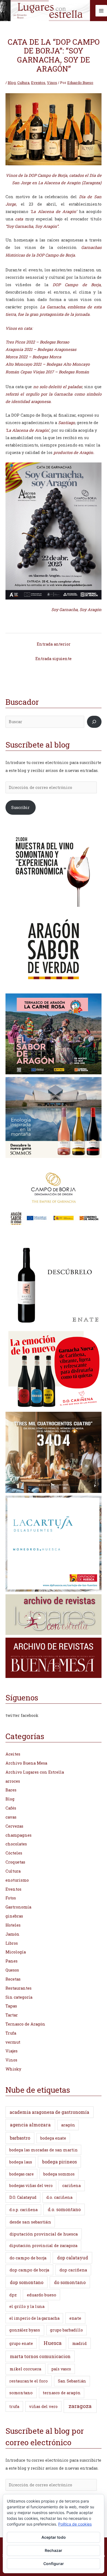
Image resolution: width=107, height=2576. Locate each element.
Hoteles (13, 1925)
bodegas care (22, 2174)
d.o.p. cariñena (23, 2210)
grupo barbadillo (66, 2330)
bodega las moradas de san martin (43, 2150)
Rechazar (54, 2550)
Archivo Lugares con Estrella (35, 1772)
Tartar (12, 2015)
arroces (13, 1781)
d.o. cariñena (59, 2197)
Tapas (11, 2006)
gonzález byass (25, 2330)
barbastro (20, 2138)
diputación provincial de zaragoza (43, 2246)
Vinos (52, 83)
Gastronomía (18, 1907)
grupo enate (21, 2343)
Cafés (11, 1808)
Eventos (38, 83)
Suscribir (20, 807)
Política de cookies (75, 2524)
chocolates (16, 1844)
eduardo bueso (42, 2295)
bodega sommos (59, 2174)
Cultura (23, 83)
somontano (21, 2393)
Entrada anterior (54, 644)
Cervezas (14, 1826)
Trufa (11, 2033)
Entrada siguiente (54, 659)
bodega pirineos (60, 2162)
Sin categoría (19, 1997)
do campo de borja (28, 2258)
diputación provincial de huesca (44, 2234)
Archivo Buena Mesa (26, 1763)
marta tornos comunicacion (40, 2356)
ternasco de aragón (62, 2393)
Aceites (13, 1754)
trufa (14, 2406)
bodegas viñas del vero (31, 2186)
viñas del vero (43, 2406)
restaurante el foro (29, 2381)
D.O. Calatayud (23, 2197)
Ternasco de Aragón (25, 2024)
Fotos (11, 1898)
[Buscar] (94, 722)
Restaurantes (19, 1988)
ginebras (14, 1916)
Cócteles (14, 1853)
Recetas (13, 1979)
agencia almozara (30, 2125)
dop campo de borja (29, 2270)
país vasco (61, 2369)
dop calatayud (73, 2258)
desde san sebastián (30, 2222)
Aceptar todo (54, 2537)
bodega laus (21, 2162)
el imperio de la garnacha (34, 2318)
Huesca (53, 2343)
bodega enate (53, 2138)
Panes (12, 1961)
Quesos (12, 1970)
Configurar (54, 2564)
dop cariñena (73, 2270)
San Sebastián (72, 2381)
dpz (13, 2295)
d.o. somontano (64, 2209)
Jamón (12, 1934)
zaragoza (80, 2406)
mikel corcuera (26, 2369)
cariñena (71, 2186)
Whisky (13, 2069)
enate (75, 2318)
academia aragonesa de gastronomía (49, 2112)
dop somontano (27, 2282)
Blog (12, 83)
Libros (12, 1943)
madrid (79, 2343)
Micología (16, 1952)
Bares (11, 1790)
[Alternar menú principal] (101, 11)
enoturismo (17, 1880)
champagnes (19, 1835)
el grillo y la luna (27, 2306)
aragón (68, 2125)
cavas (11, 1817)
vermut (13, 2042)
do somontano (70, 2282)
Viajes (12, 2051)
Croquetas (15, 1862)
